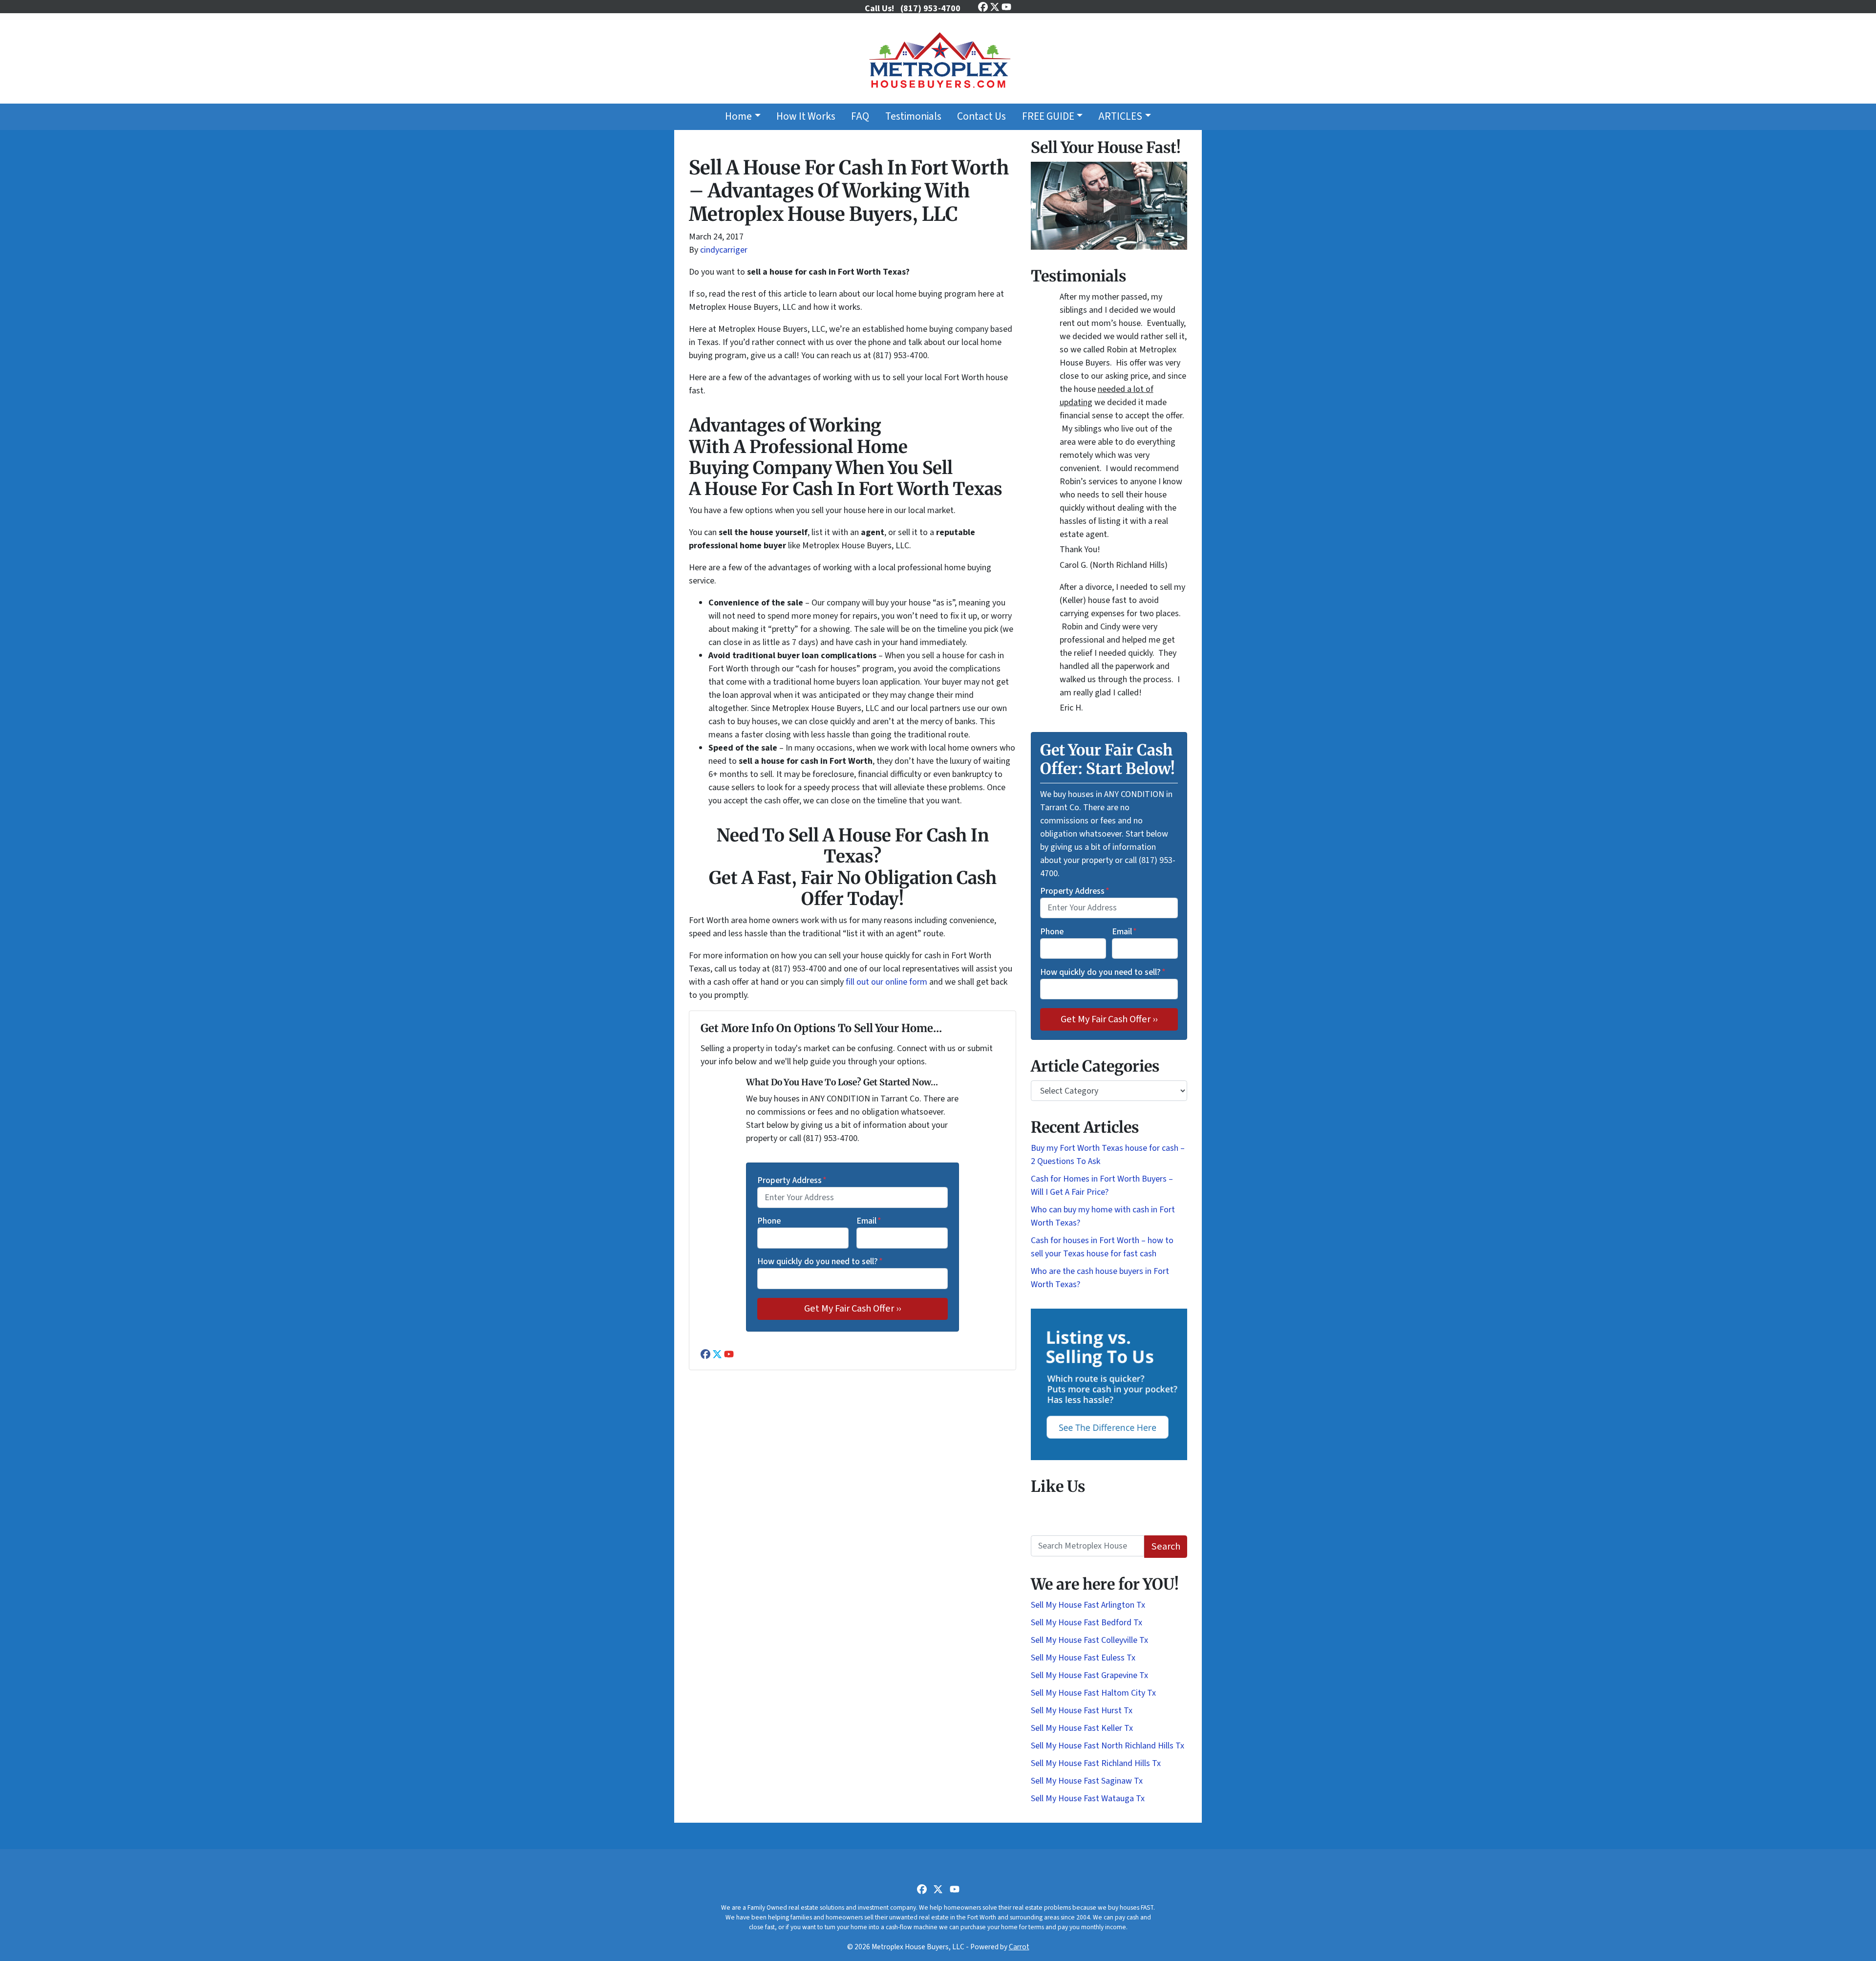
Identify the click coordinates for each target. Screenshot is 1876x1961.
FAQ (860, 117)
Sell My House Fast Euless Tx (1083, 1658)
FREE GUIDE (1048, 117)
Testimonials (913, 117)
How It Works (806, 117)
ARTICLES (1120, 117)
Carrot (1019, 1947)
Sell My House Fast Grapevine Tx (1089, 1675)
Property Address (792, 1180)
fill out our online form (886, 982)
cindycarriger (724, 250)
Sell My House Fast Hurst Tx (1082, 1711)
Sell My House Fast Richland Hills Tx (1096, 1763)
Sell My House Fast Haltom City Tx (1093, 1693)
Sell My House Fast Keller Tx (1082, 1728)
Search (1166, 1546)
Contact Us (981, 117)
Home (738, 117)
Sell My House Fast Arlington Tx (1088, 1605)
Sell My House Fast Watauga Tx (1088, 1799)
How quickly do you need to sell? (820, 1261)
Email (869, 1221)
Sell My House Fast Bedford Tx (1087, 1623)
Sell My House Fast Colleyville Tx (1089, 1640)
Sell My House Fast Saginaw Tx (1087, 1781)
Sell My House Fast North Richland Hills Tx (1108, 1746)
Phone (769, 1221)
